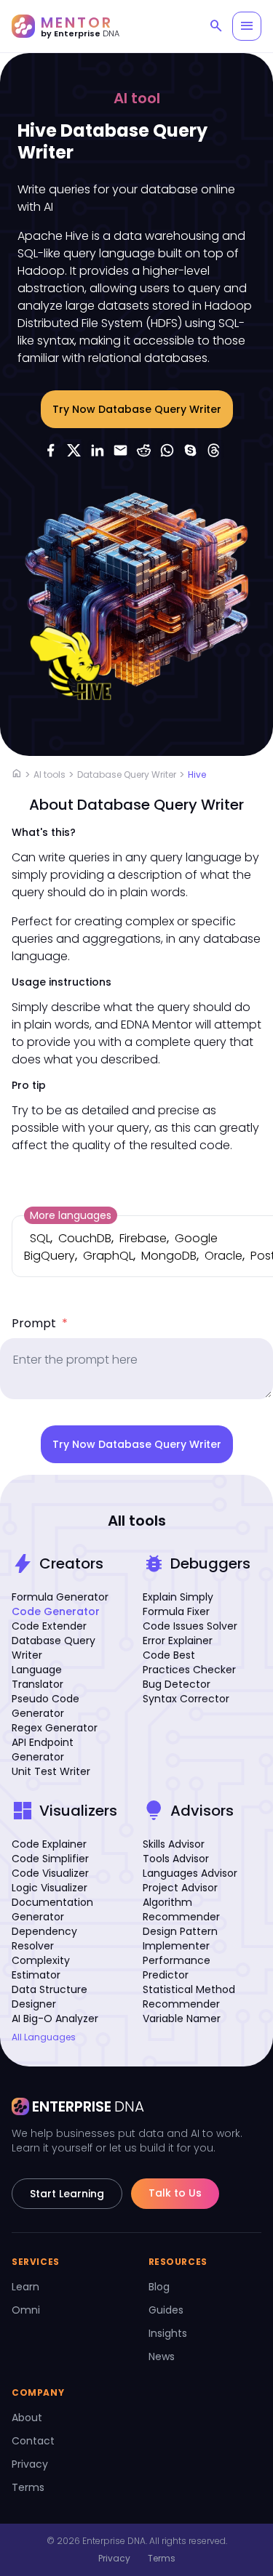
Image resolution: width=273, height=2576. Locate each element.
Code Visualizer (50, 1873)
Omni (26, 2310)
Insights (168, 2333)
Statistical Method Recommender (189, 1997)
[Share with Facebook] (51, 450)
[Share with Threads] (214, 450)
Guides (166, 2310)
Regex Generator (55, 1728)
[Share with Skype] (191, 450)
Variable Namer (182, 2018)
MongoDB (169, 1256)
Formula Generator (60, 1597)
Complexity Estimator (41, 1968)
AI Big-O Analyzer (55, 2018)
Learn (25, 2287)
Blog (159, 2287)
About (27, 2418)
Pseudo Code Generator (45, 1706)
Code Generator (56, 1611)
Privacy (30, 2464)
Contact (33, 2441)
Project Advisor (180, 1888)
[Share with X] (74, 450)
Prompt (40, 1323)
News (162, 2356)
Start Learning (67, 2194)
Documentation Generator (52, 1909)
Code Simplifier (50, 1859)
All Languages (44, 2037)
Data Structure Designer (50, 1997)
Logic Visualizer (50, 1888)
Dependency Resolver (44, 1939)
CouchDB (85, 1238)
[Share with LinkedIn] (98, 450)
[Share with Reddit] (144, 450)
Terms (28, 2487)
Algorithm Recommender (181, 1909)
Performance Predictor (177, 1968)
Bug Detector (177, 1684)
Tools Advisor (176, 1859)
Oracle (223, 1256)
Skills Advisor (174, 1844)
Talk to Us (175, 2193)
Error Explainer (178, 1641)
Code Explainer (49, 1844)
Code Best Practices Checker (189, 1662)
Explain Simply (178, 1597)
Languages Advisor (190, 1873)
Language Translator (37, 1677)
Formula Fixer (176, 1611)
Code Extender (49, 1626)
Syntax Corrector (186, 1699)
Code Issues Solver (190, 1626)
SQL (40, 1238)
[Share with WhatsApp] (167, 450)
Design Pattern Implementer (180, 1939)
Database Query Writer (127, 774)
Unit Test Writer (51, 1771)
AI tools (50, 774)
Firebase (143, 1238)
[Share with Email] (121, 450)
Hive (197, 774)
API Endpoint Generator (43, 1750)
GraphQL (108, 1256)
